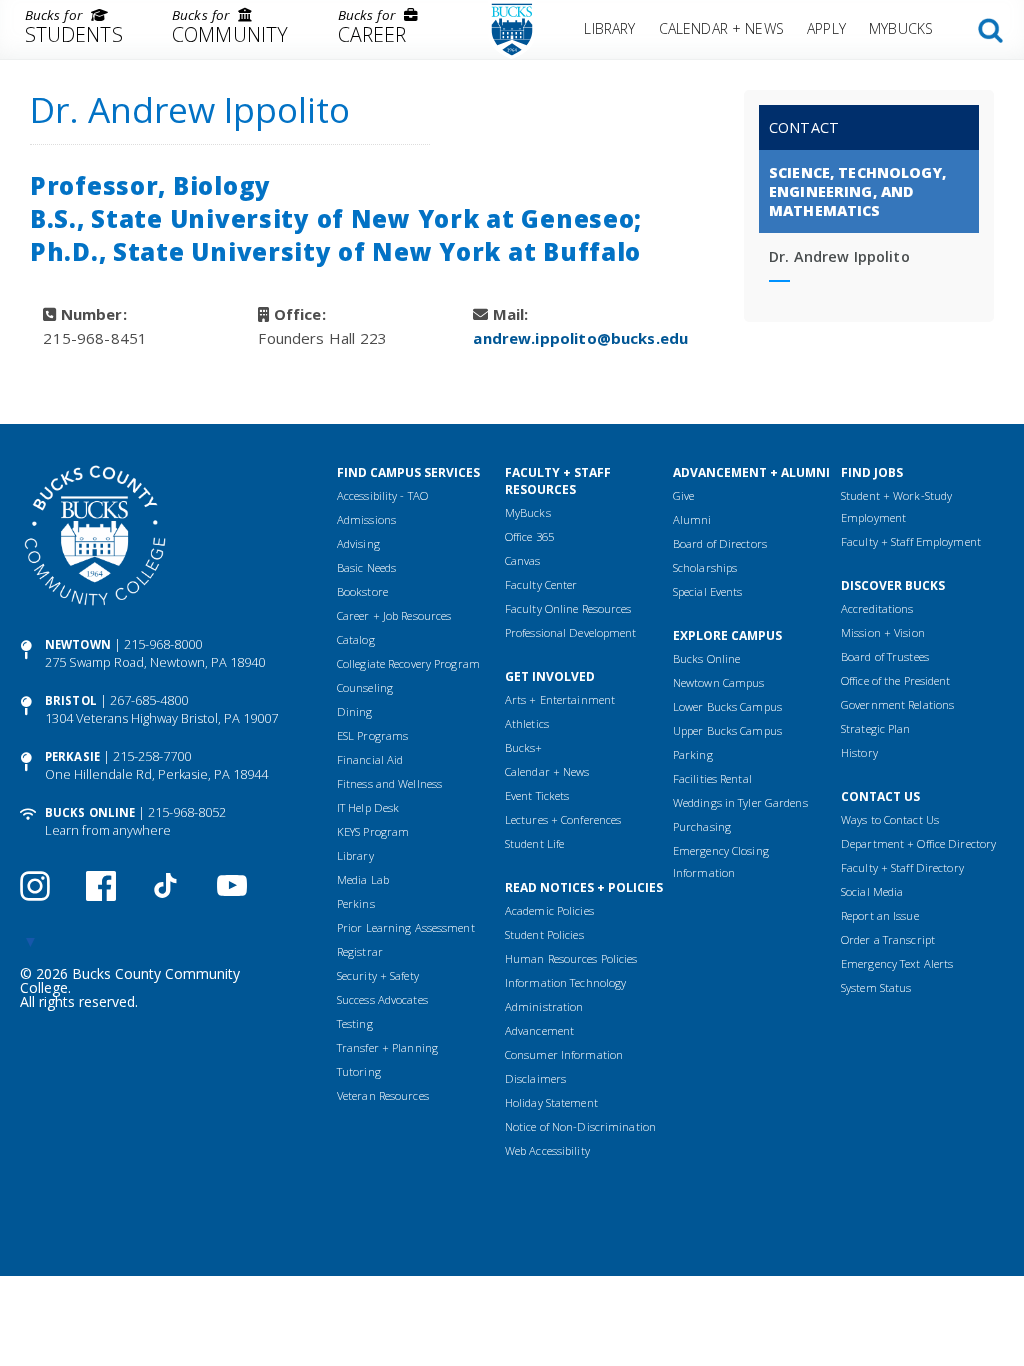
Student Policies (544, 934)
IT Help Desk (368, 807)
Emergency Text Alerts (897, 963)
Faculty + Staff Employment (911, 541)
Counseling (365, 687)
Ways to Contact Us (890, 819)
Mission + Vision (883, 632)
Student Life (534, 843)
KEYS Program (373, 831)
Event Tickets (537, 795)
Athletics (527, 723)
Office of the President (896, 680)
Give (683, 495)
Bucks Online (90, 812)
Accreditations (877, 608)
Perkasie (72, 756)
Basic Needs (366, 567)
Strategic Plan (876, 728)
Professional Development (571, 632)
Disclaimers (535, 1078)
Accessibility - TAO (382, 495)
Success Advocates (382, 999)
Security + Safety (378, 975)
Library (609, 28)
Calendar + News (721, 28)
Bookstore (362, 591)
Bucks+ (524, 747)
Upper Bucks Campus (727, 730)
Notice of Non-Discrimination (580, 1126)
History (859, 752)
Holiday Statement (551, 1102)
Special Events (708, 591)
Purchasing (702, 826)
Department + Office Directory (918, 843)
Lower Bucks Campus (727, 706)
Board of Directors (720, 543)
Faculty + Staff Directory (902, 867)
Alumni (692, 519)
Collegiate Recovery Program (408, 663)
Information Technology (565, 982)
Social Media (872, 891)
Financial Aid (370, 759)
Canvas (523, 560)
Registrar (360, 951)
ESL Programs (372, 735)
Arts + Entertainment (560, 699)
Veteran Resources (383, 1095)
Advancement (539, 1030)
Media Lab (363, 879)
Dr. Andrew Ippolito (839, 256)
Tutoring (359, 1071)
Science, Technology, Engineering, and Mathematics (857, 191)
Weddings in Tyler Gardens (740, 802)
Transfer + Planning (387, 1047)
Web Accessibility (547, 1150)
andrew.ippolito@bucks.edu (580, 338)
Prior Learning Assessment (406, 927)
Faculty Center (541, 584)
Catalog (356, 639)
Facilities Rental (712, 778)
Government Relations (897, 704)
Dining (355, 711)
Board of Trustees (885, 656)
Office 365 (529, 536)
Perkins (356, 903)
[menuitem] (73, 30)
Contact (804, 127)
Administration (544, 1006)
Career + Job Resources (394, 615)
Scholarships (705, 567)
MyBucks (901, 28)
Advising (358, 543)
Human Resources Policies (571, 958)
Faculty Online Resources (568, 608)
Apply (826, 28)
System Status (876, 987)
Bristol (71, 700)
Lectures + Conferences (563, 819)
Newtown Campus (719, 682)
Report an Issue (880, 915)
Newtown (78, 644)
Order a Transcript (888, 939)
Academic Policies (549, 910)
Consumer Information (564, 1054)
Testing (355, 1023)
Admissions (366, 519)
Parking (693, 754)
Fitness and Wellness (389, 783)
